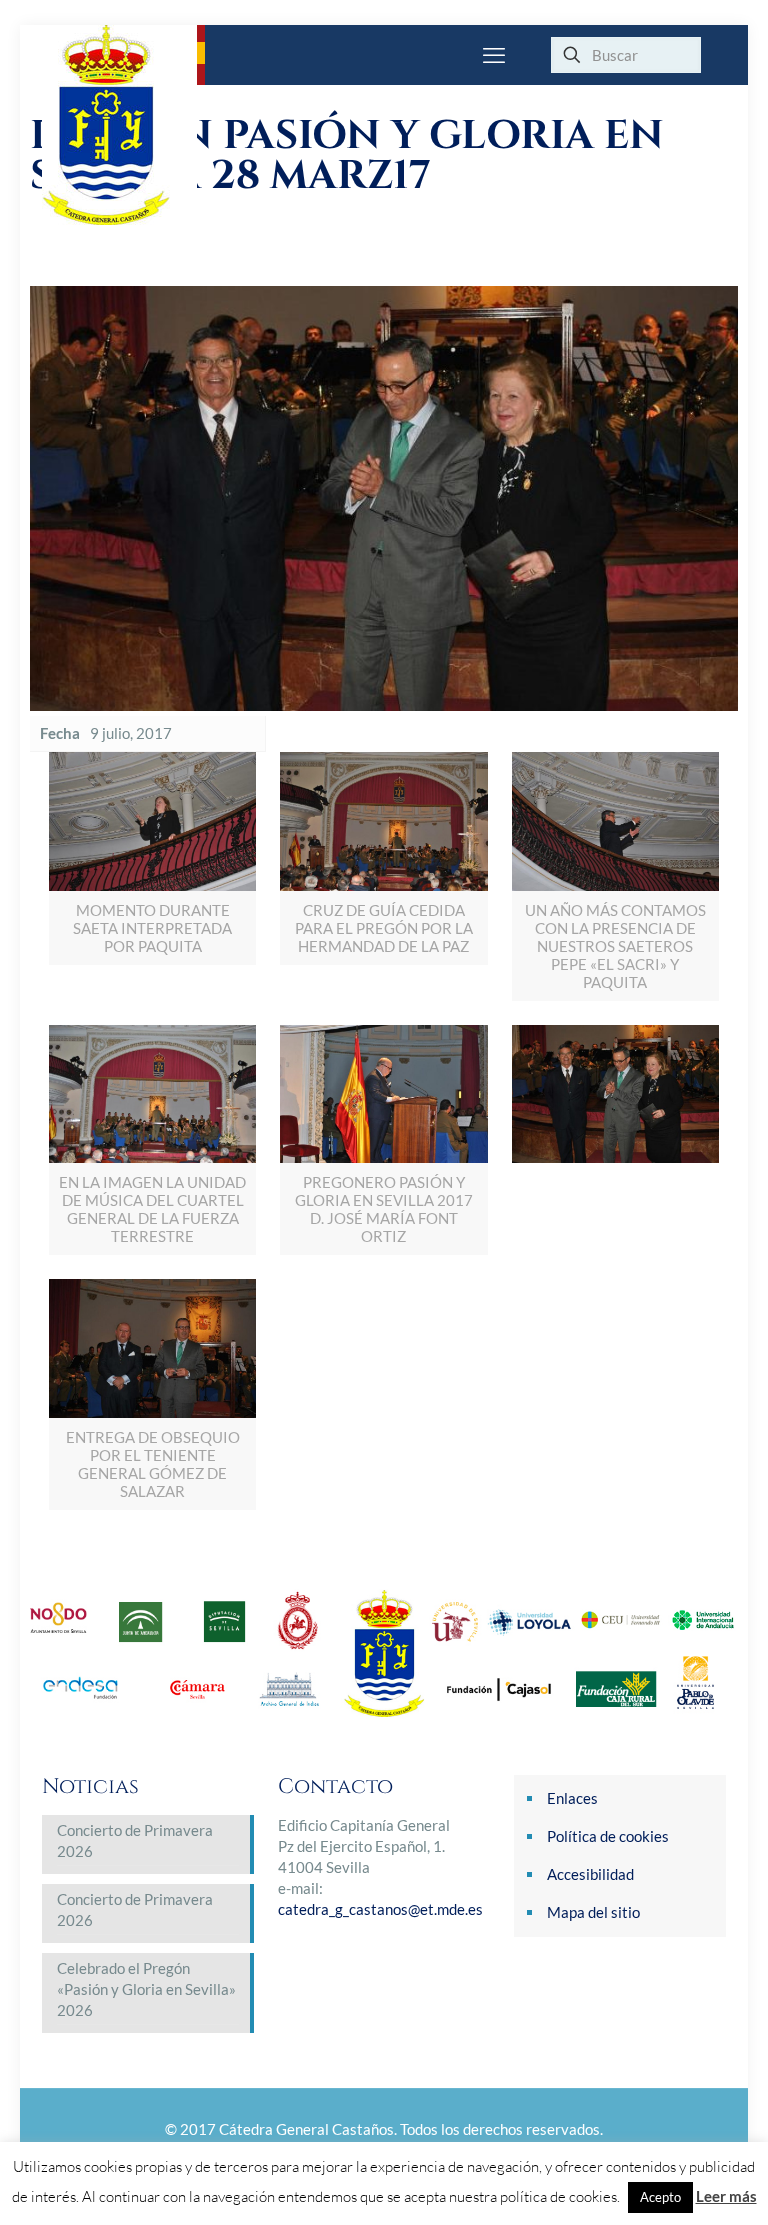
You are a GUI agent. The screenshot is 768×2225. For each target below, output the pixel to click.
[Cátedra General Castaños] (119, 125)
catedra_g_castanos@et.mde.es (380, 1909)
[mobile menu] (494, 55)
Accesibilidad (590, 1874)
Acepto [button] (660, 2197)
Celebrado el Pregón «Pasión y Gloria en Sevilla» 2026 (146, 1989)
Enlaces (572, 1798)
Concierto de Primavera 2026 (135, 1840)
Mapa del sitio (593, 1912)
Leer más (726, 2196)
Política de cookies (608, 1836)
